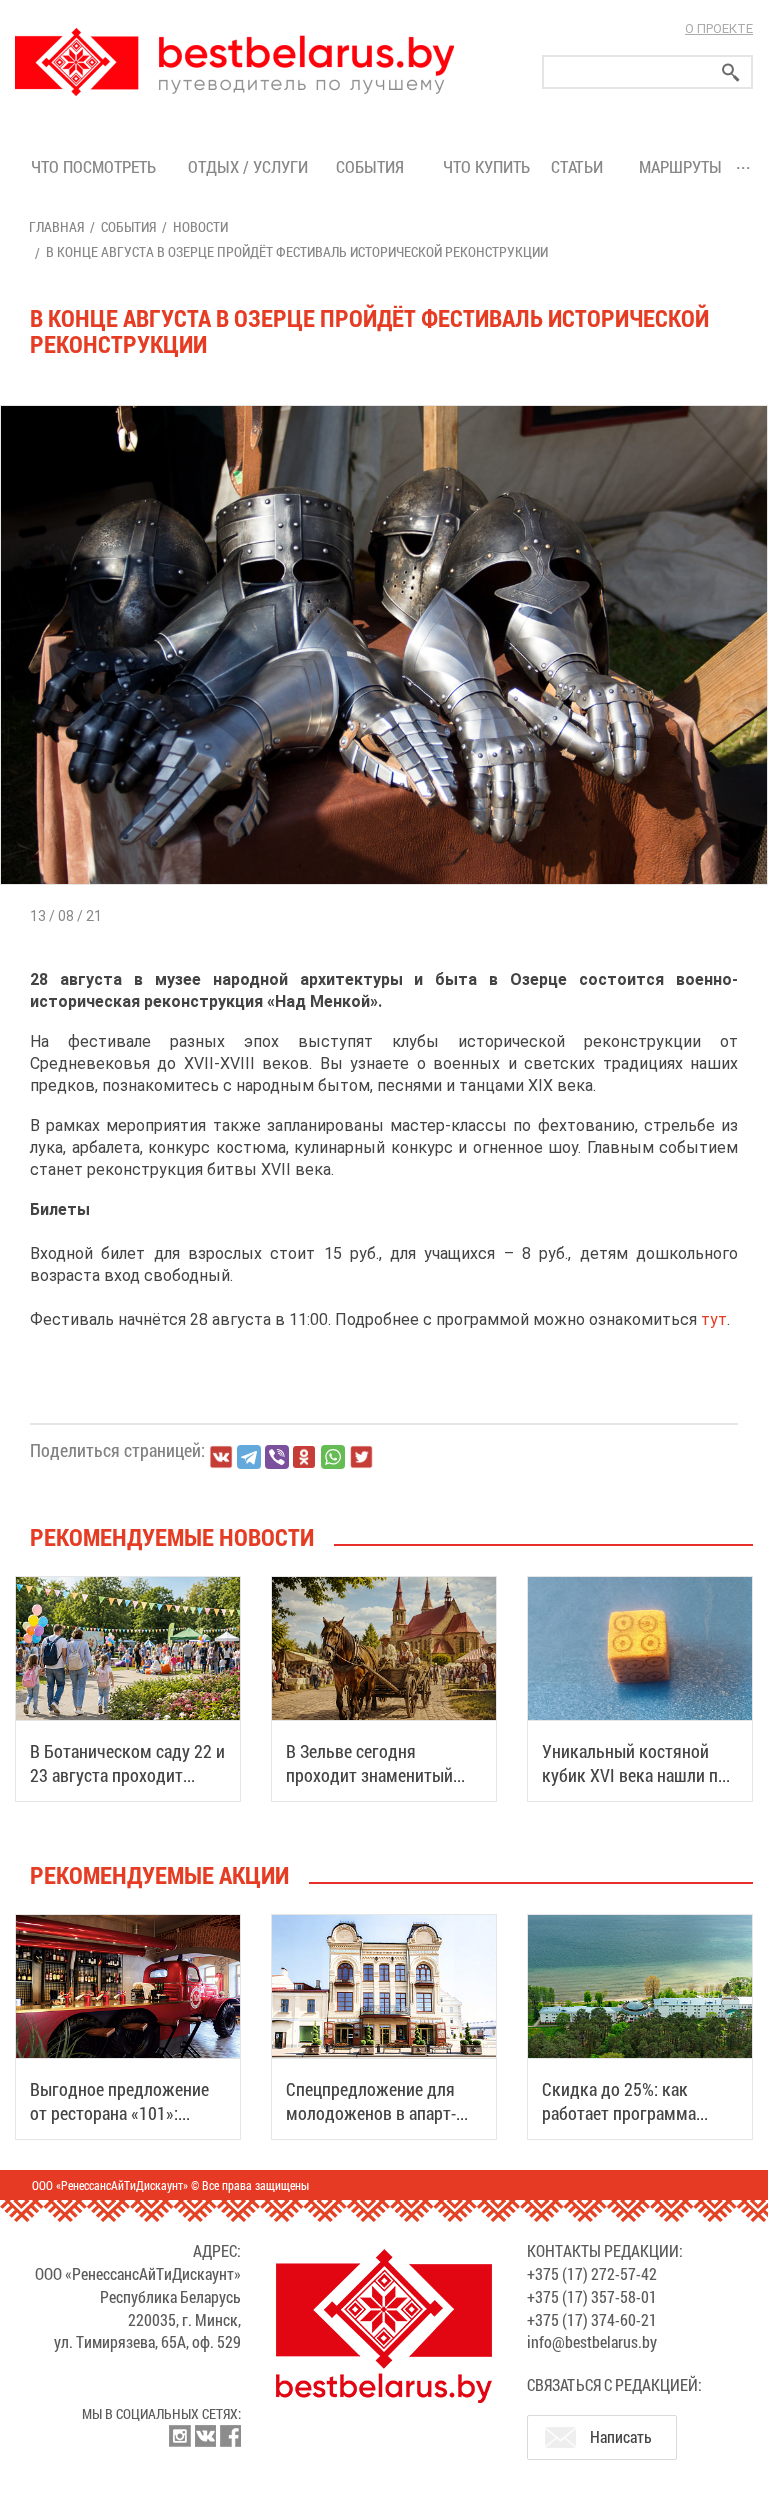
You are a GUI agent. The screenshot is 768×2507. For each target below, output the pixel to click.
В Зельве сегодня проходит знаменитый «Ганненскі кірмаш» (369, 1775)
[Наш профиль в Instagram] (180, 2436)
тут (714, 1319)
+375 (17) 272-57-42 (592, 2273)
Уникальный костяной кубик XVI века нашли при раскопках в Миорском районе (639, 1787)
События (374, 166)
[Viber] (277, 1457)
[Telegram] (249, 1457)
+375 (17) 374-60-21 (592, 2319)
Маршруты (680, 166)
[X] (361, 1457)
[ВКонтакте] (221, 1457)
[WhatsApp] (333, 1457)
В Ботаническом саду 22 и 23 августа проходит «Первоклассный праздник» (127, 1787)
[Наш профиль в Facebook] (230, 2436)
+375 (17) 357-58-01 (592, 2296)
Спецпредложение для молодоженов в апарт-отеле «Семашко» (371, 2113)
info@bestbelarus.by (592, 2341)
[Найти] (731, 72)
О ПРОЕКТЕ (719, 28)
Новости (200, 226)
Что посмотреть (93, 166)
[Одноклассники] (305, 1457)
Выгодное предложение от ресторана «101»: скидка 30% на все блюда (125, 2113)
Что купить (486, 166)
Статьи (581, 166)
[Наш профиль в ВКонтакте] (205, 2436)
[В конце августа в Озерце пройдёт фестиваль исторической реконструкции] (384, 405)
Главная (56, 226)
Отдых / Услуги (248, 166)
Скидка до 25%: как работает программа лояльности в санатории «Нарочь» (633, 2125)
